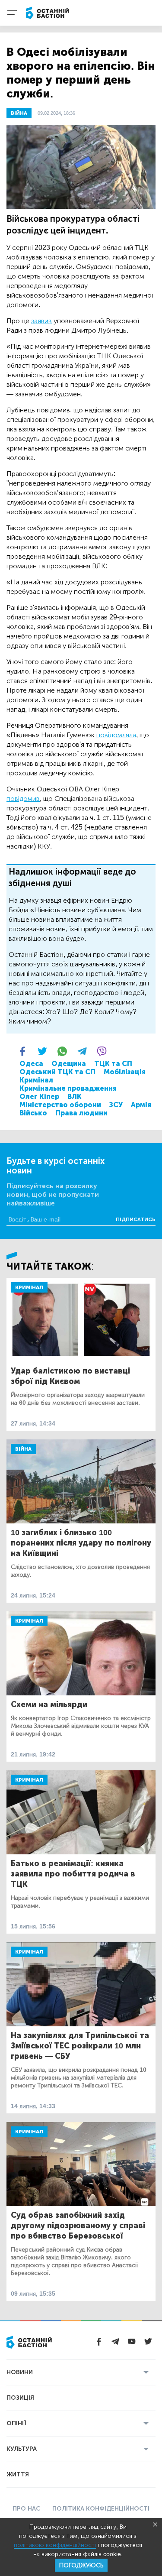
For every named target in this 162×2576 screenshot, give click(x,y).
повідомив (23, 799)
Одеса (31, 1064)
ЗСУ (116, 1105)
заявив (41, 321)
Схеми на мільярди (49, 1704)
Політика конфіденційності (101, 2509)
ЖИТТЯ (18, 2474)
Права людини (81, 1113)
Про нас (26, 2509)
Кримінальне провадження (68, 1088)
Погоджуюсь (81, 2565)
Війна (23, 1449)
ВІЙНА (19, 113)
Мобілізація (125, 1072)
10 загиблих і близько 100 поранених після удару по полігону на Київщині (81, 1543)
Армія (141, 1105)
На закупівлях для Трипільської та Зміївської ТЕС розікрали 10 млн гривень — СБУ (80, 2046)
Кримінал (36, 1080)
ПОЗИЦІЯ (20, 2398)
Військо (33, 1113)
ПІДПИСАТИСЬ (136, 1219)
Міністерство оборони (60, 1105)
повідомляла (116, 735)
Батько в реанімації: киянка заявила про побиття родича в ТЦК (73, 1874)
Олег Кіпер (39, 1097)
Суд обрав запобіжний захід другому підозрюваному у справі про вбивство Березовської (78, 2226)
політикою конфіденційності (55, 2545)
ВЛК (75, 1097)
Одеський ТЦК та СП (57, 1072)
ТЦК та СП (113, 1064)
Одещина (69, 1064)
